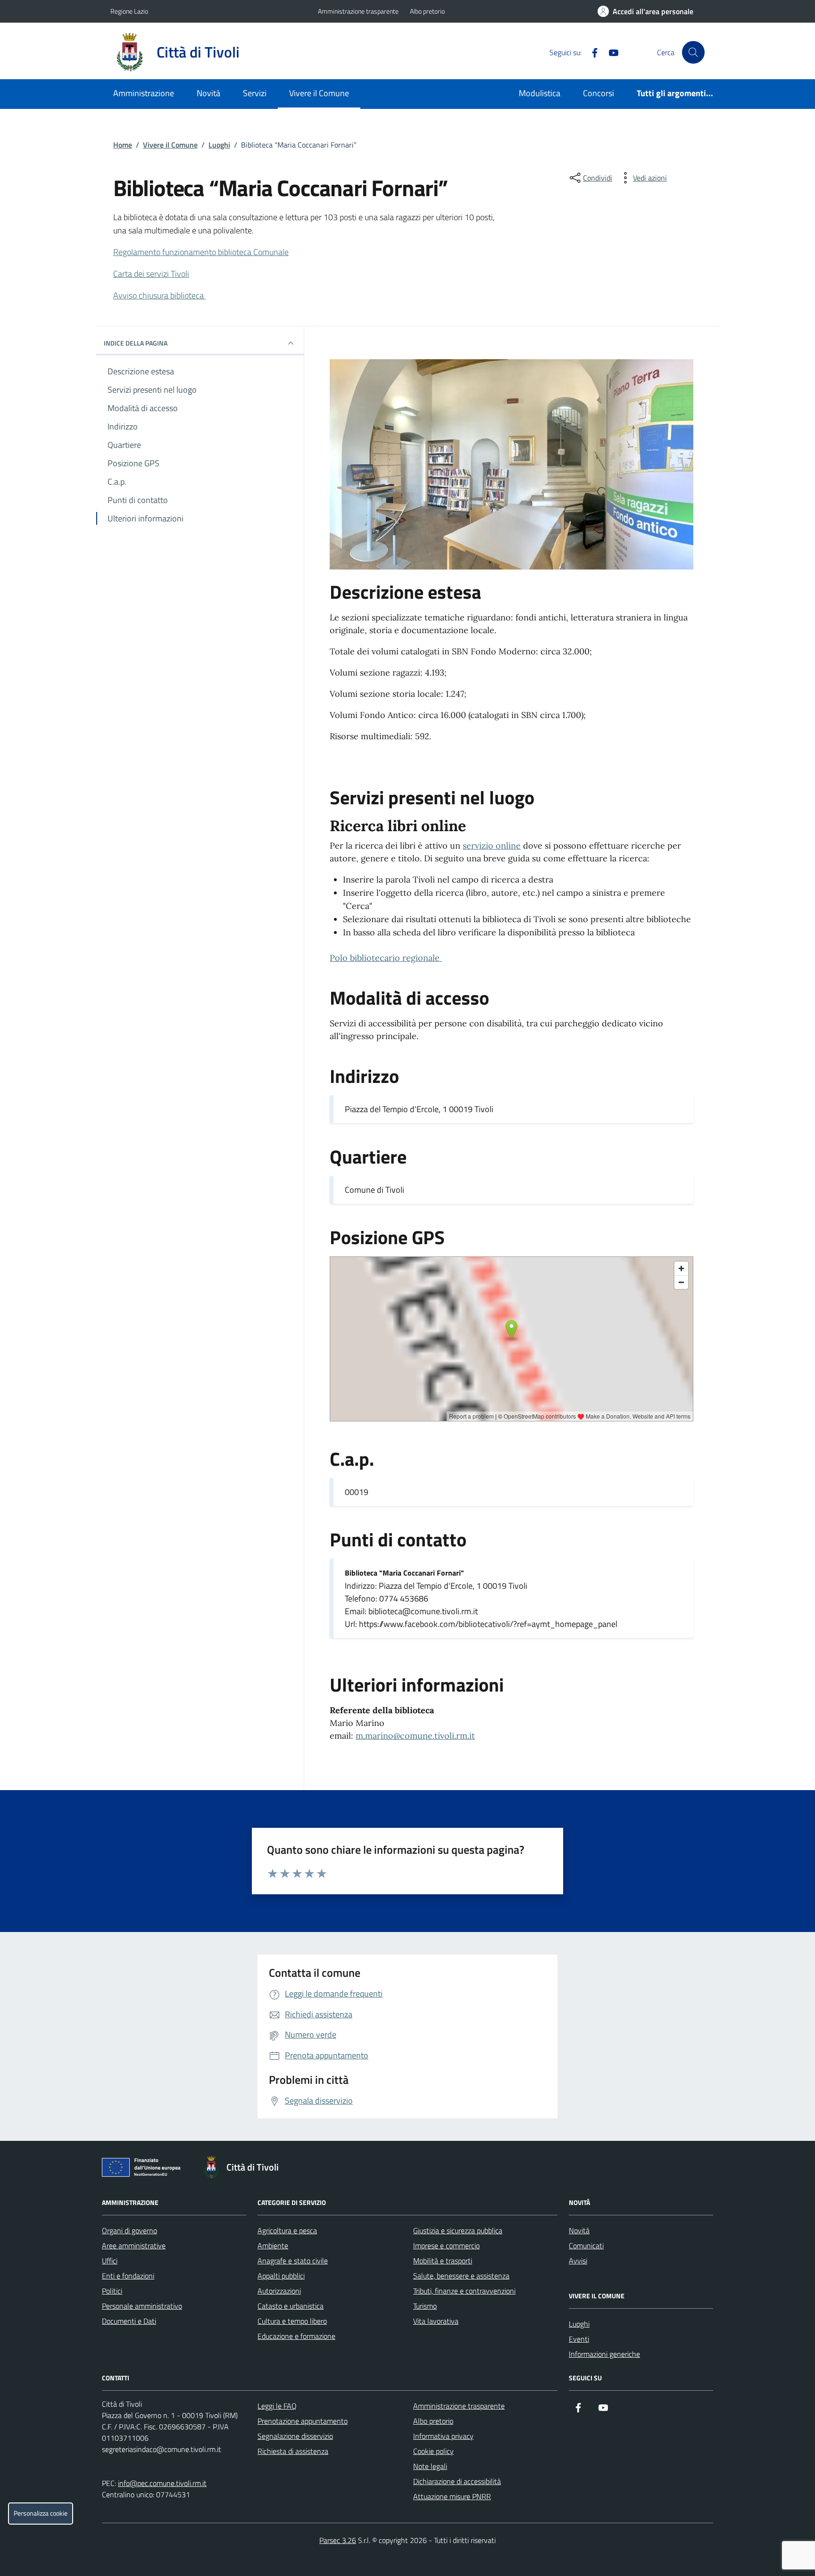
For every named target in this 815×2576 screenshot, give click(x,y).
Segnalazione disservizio (295, 2436)
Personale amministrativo (142, 2306)
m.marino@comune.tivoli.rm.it (415, 1736)
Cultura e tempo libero (292, 2321)
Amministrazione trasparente (358, 11)
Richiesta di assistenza (293, 2451)
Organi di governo (129, 2230)
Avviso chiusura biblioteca (159, 295)
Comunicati (586, 2246)
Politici (112, 2291)
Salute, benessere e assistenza (461, 2276)
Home (123, 145)
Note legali (430, 2466)
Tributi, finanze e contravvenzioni (464, 2291)
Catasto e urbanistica (291, 2306)
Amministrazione (144, 93)
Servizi (255, 93)
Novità (208, 93)
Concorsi (599, 93)
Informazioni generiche (604, 2354)
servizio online (492, 846)
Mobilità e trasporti (443, 2261)
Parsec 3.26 (338, 2540)
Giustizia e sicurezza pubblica (458, 2230)
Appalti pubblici (281, 2276)
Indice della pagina (136, 343)
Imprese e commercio (446, 2246)
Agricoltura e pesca (287, 2230)
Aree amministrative (134, 2246)
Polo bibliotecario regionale (386, 958)
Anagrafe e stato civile (293, 2261)
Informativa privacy (443, 2436)
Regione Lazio (129, 11)
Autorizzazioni (279, 2291)
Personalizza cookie (41, 2513)
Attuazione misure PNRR (452, 2496)
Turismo (425, 2306)
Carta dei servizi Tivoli (151, 274)
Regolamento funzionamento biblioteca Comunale (201, 252)
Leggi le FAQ (277, 2406)
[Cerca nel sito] (693, 52)
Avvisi (578, 2261)
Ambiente (273, 2246)
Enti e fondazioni (128, 2276)
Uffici (110, 2261)
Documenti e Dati (129, 2321)
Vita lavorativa (436, 2321)
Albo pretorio (427, 11)
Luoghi (219, 145)
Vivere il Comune (319, 93)
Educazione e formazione (296, 2336)
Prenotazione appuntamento (303, 2421)
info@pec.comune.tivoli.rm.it (162, 2483)
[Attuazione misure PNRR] (144, 2169)
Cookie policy (433, 2451)
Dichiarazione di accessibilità (457, 2481)
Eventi (579, 2339)
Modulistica (540, 93)
